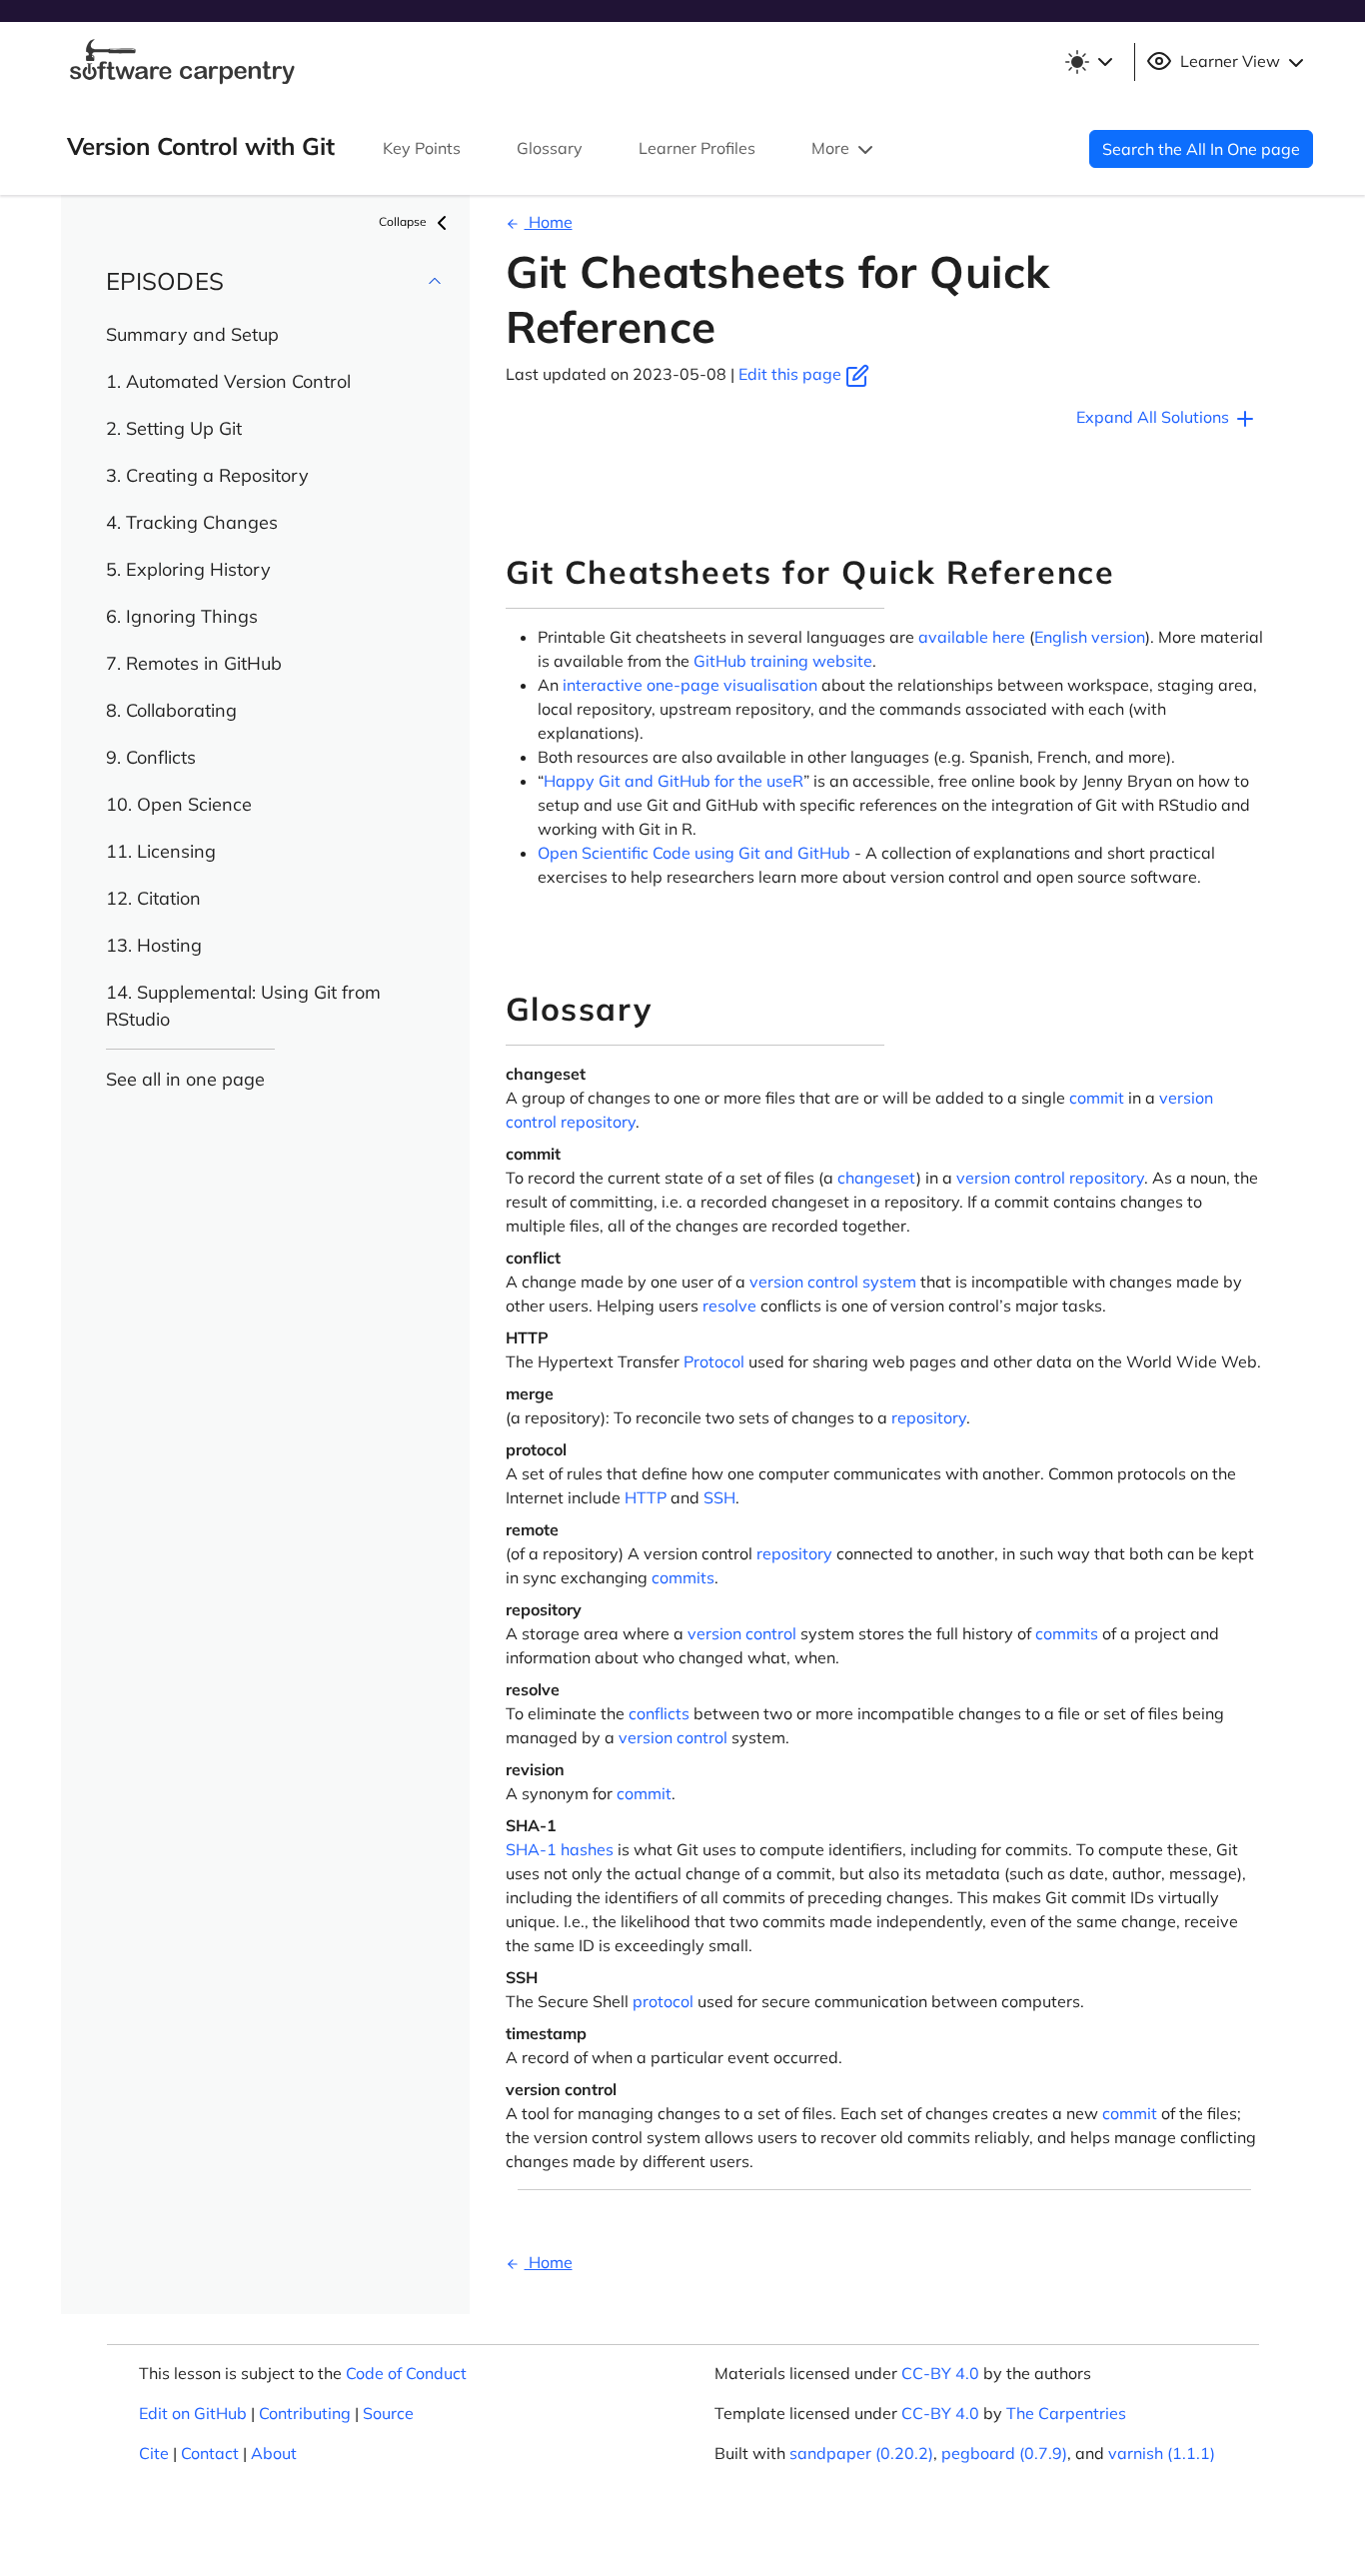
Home (549, 222)
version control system (833, 1282)
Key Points (422, 148)
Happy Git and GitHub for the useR (674, 781)
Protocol (714, 1361)
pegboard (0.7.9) (1004, 2453)
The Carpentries (1066, 2413)
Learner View (1230, 61)
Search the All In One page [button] (1201, 149)
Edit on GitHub (193, 2413)
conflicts (659, 1713)
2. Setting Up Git (174, 428)
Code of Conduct (406, 2373)
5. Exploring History (188, 569)
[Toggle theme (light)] (1088, 62)
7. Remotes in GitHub (194, 663)
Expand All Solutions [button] (1155, 417)
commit (1097, 1098)
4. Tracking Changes (192, 522)
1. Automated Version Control (228, 381)
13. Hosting (154, 945)
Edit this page (792, 374)
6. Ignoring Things (182, 616)
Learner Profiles (697, 148)
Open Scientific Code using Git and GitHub (694, 853)
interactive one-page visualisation (690, 685)
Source (388, 2413)
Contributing (305, 2413)
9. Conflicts (151, 757)
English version (1090, 637)
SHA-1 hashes (560, 1849)
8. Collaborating (171, 710)
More (832, 148)
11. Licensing (161, 851)
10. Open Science (179, 804)
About (274, 2453)
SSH (719, 1497)
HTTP (646, 1497)
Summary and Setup (192, 334)
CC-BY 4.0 (940, 2373)
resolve (729, 1305)
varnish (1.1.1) (1162, 2453)
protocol (663, 2001)
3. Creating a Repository (207, 475)
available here (972, 637)
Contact (210, 2453)
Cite (154, 2453)
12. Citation (153, 898)
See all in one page (185, 1079)
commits (683, 1577)
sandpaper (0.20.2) (861, 2453)
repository (598, 1122)
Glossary (550, 148)
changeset (877, 1178)
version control (1011, 1178)
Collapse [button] (404, 221)
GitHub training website (783, 661)
